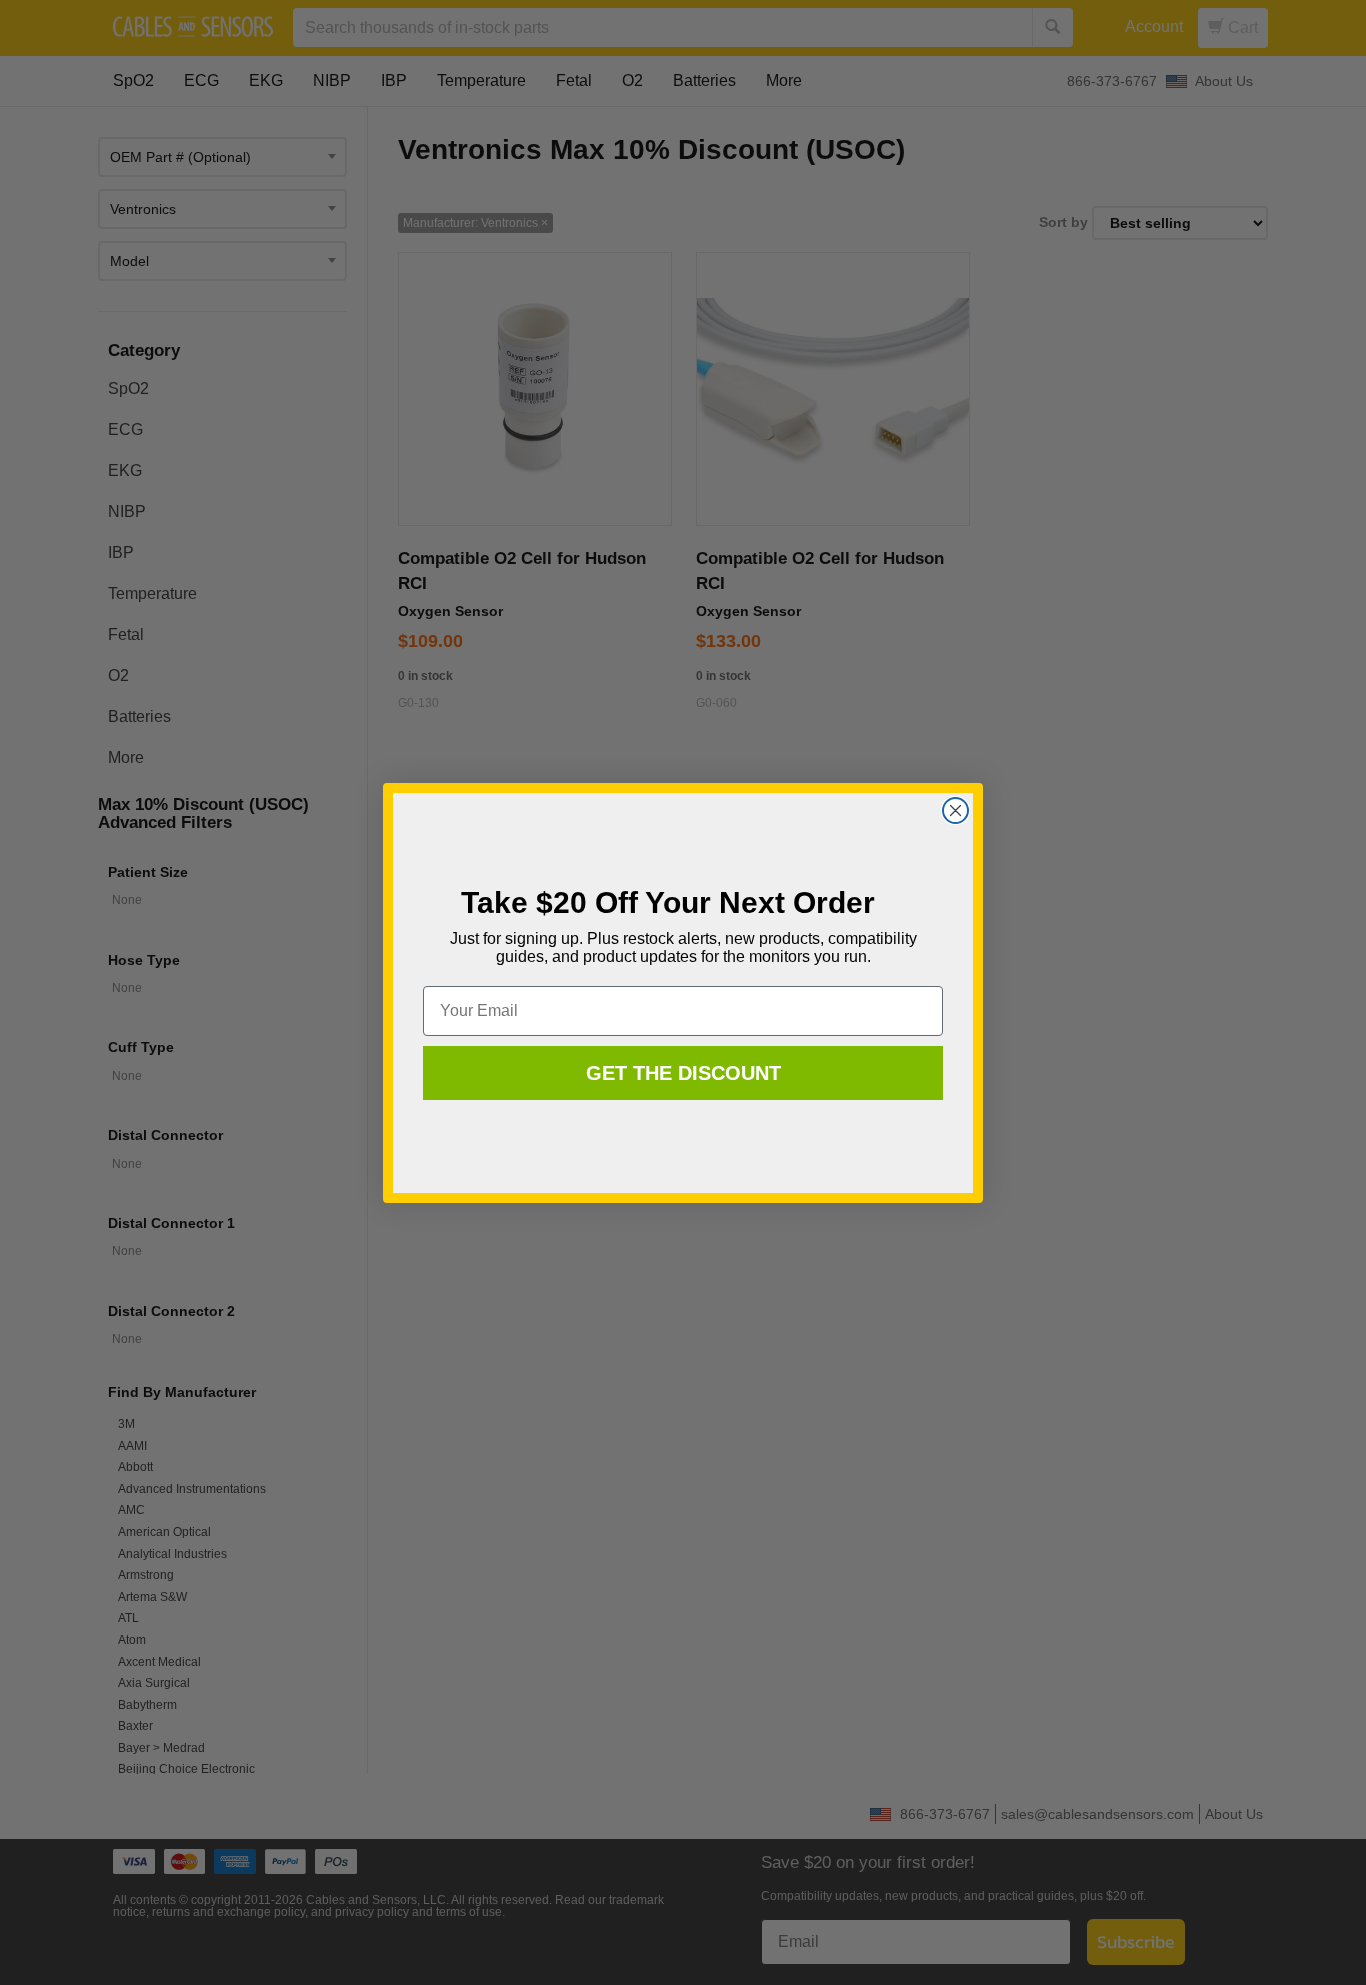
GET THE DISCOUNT (683, 1073)
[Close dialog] (955, 810)
